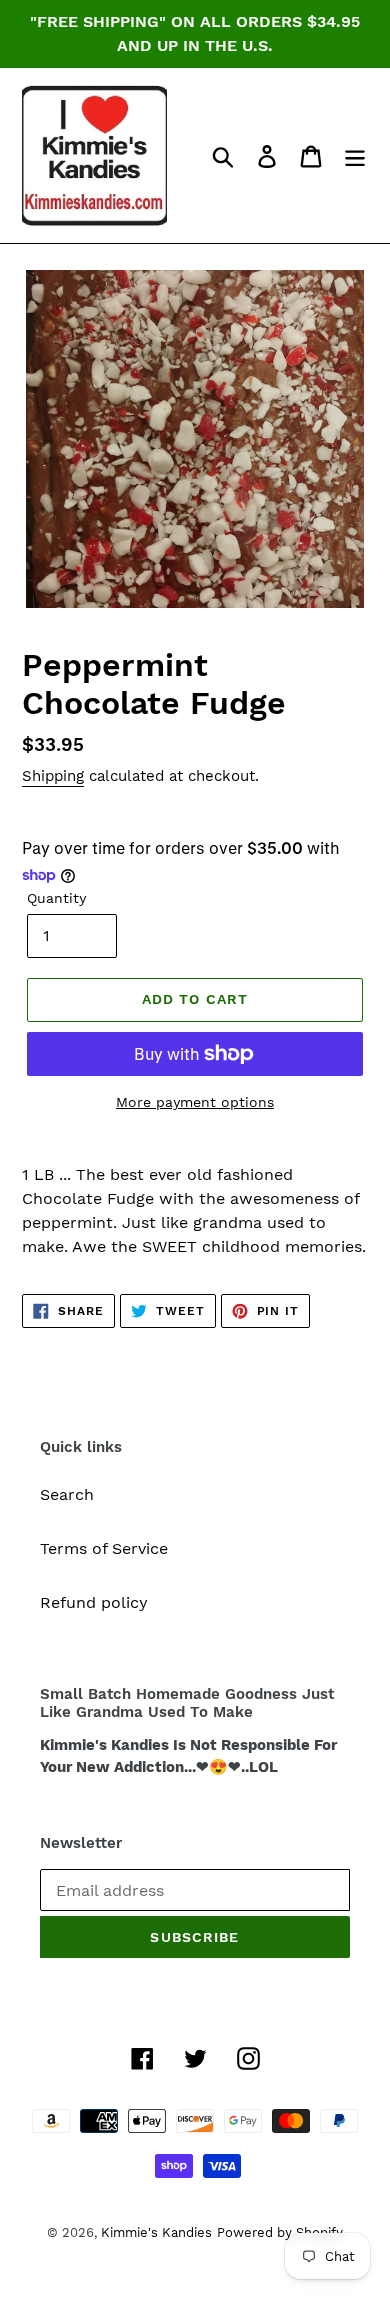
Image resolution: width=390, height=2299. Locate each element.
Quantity (56, 898)
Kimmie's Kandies (156, 2232)
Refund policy (94, 1602)
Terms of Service (104, 1548)
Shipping (53, 776)
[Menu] (355, 155)
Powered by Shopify (280, 2232)
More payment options (195, 1102)
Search (67, 1494)
